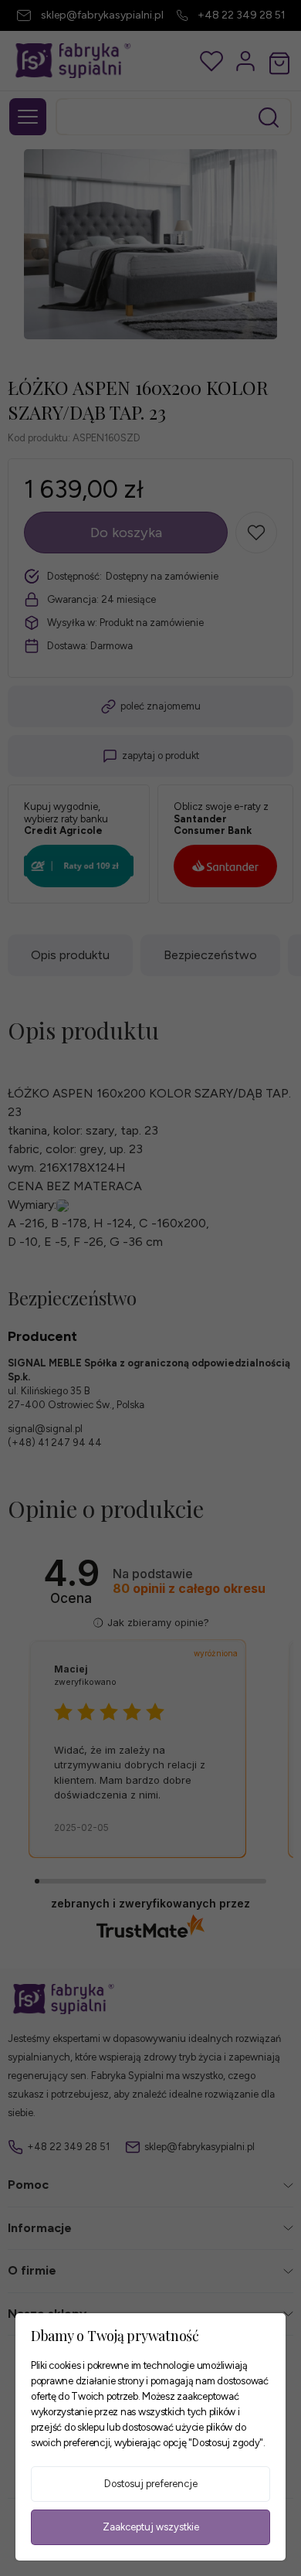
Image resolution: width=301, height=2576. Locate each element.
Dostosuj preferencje (151, 2484)
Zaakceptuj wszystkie (151, 2527)
